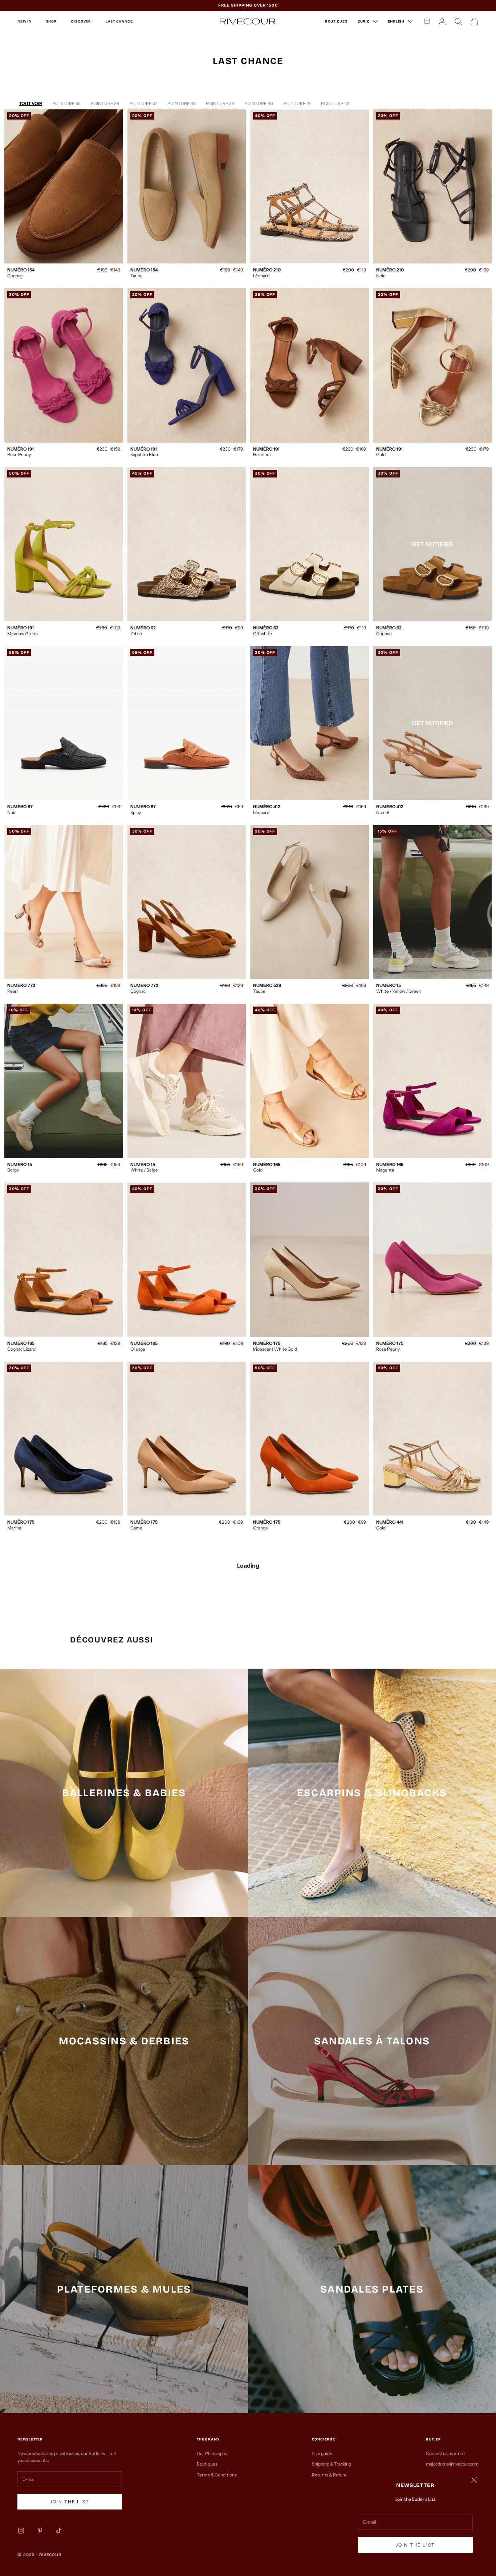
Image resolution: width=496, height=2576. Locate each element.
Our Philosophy (212, 2453)
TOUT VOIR (31, 103)
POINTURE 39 (220, 103)
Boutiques (207, 2464)
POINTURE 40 (259, 103)
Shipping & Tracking (332, 2464)
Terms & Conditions (217, 2475)
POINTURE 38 (182, 103)
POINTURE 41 (297, 103)
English (396, 21)
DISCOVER (81, 21)
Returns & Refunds (331, 2475)
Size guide (322, 2453)
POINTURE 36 (105, 103)
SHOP (51, 21)
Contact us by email (445, 2453)
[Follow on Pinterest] (40, 2531)
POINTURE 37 (143, 103)
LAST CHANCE (119, 21)
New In (25, 21)
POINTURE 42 (335, 103)
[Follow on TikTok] (59, 2531)
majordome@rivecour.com (452, 2464)
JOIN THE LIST (415, 2545)
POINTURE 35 (66, 103)
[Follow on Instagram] (21, 2531)
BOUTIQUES (336, 21)
